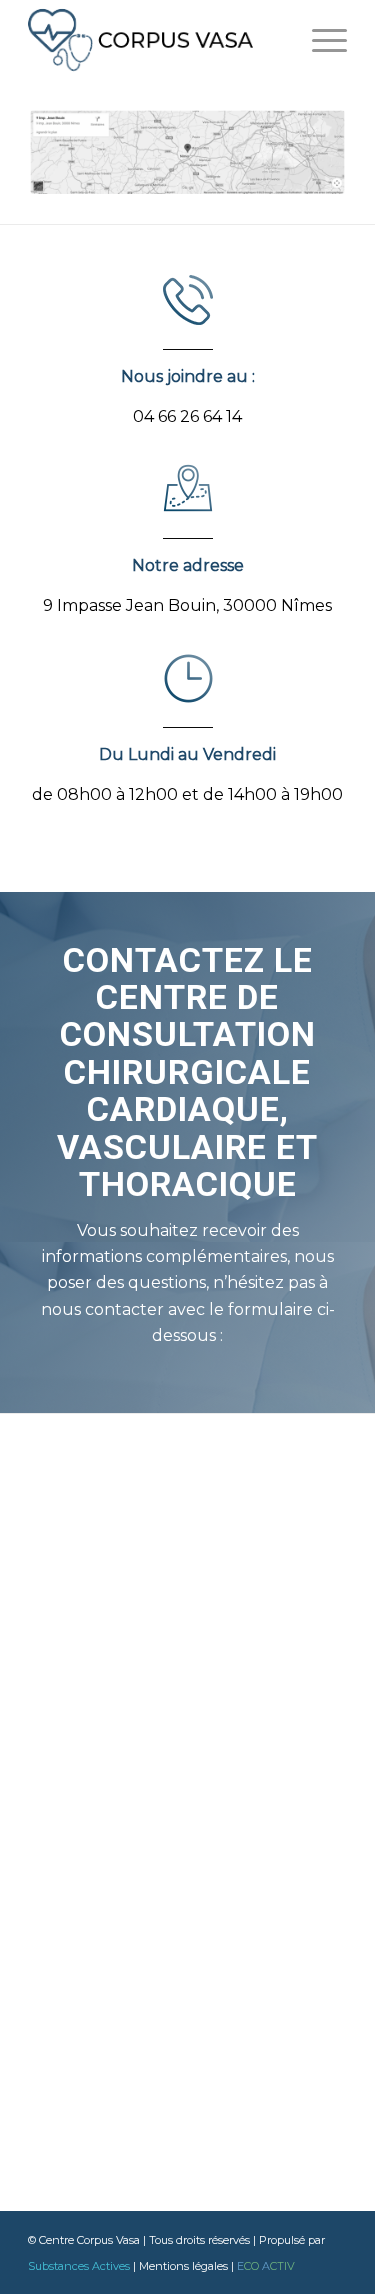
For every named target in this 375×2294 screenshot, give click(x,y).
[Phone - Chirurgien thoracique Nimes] (188, 300)
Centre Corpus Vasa (89, 2240)
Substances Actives (79, 2266)
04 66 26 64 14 (187, 416)
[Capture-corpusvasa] (187, 152)
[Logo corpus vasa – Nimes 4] (155, 40)
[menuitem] (319, 40)
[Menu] (319, 40)
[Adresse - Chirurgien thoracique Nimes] (188, 489)
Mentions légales (183, 2266)
